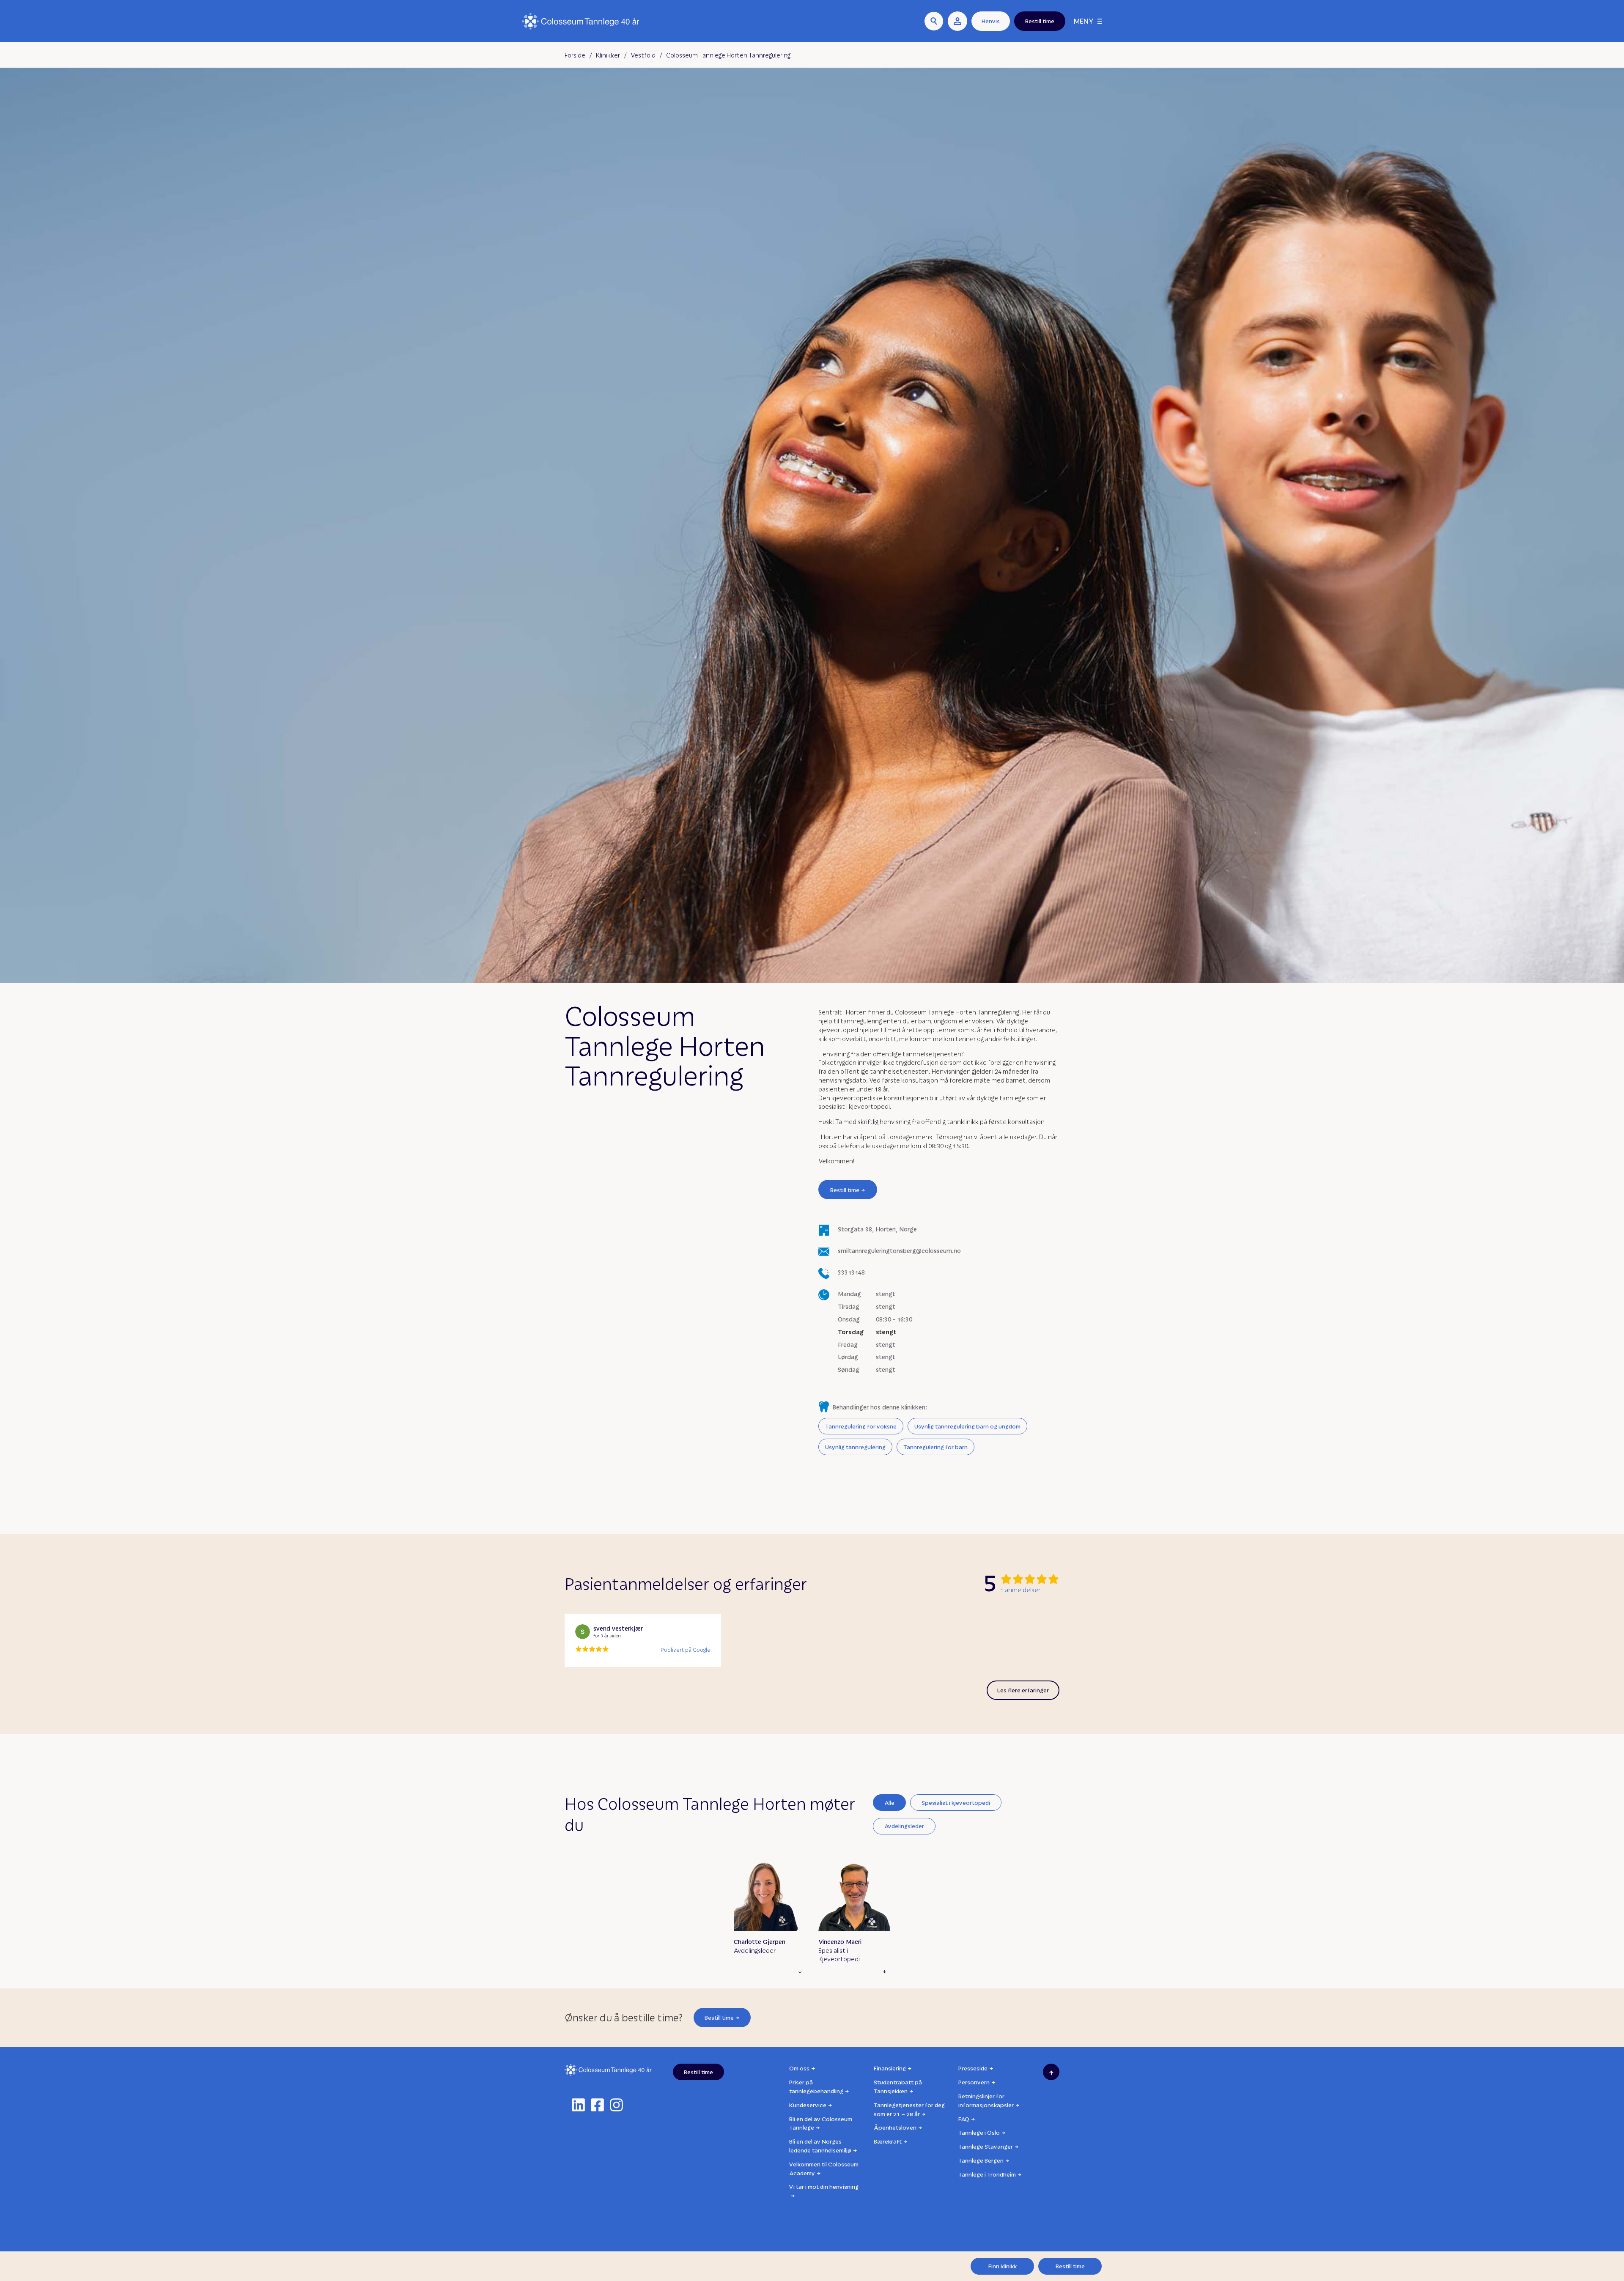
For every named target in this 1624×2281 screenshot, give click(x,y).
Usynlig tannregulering (855, 1447)
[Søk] (934, 21)
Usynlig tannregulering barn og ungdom (967, 1426)
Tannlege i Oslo (979, 2132)
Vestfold (643, 55)
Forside (575, 55)
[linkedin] (578, 2105)
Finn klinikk (1003, 2266)
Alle (889, 1803)
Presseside (973, 2068)
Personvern (974, 2082)
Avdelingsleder (904, 1826)
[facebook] (597, 2105)
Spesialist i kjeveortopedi (956, 1803)
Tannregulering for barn (935, 1447)
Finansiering (890, 2068)
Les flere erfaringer (1023, 1690)
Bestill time (845, 1190)
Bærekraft (888, 2141)
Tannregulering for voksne (861, 1426)
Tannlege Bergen (981, 2160)
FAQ (964, 2119)
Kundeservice (808, 2105)
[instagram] (616, 2105)
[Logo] (581, 21)
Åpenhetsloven (895, 2127)
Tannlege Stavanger (986, 2146)
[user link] (957, 21)
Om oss (799, 2068)
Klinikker (608, 55)
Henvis (991, 21)
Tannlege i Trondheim (987, 2174)
